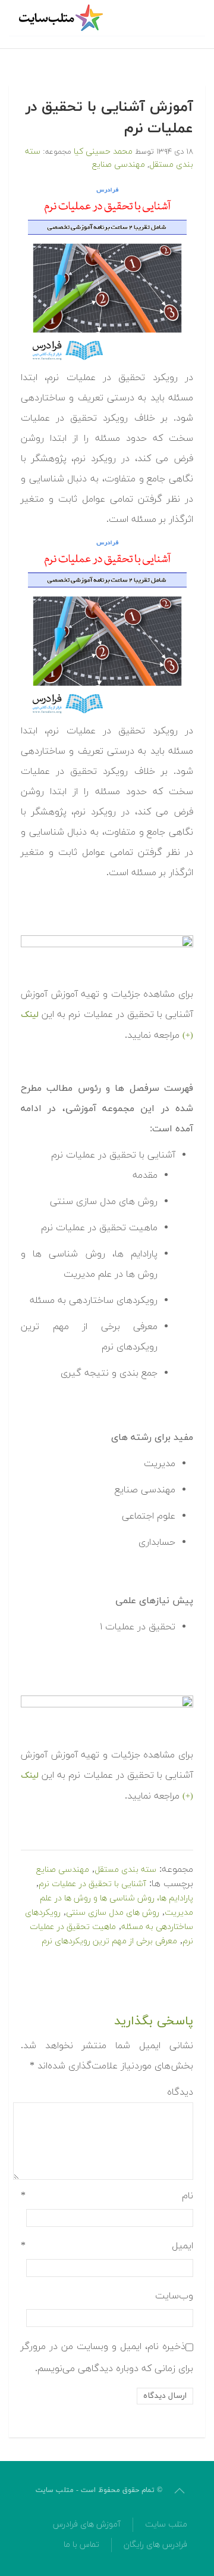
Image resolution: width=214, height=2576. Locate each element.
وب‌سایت (174, 2296)
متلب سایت (166, 2524)
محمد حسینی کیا (103, 152)
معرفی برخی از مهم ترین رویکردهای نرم (109, 1941)
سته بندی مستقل (125, 1870)
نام (107, 2196)
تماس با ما (81, 2545)
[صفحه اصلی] (62, 18)
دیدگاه (180, 2092)
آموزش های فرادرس (87, 2524)
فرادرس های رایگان (155, 2545)
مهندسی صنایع (119, 165)
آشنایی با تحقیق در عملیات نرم (92, 1884)
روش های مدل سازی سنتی (113, 1913)
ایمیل (107, 2246)
